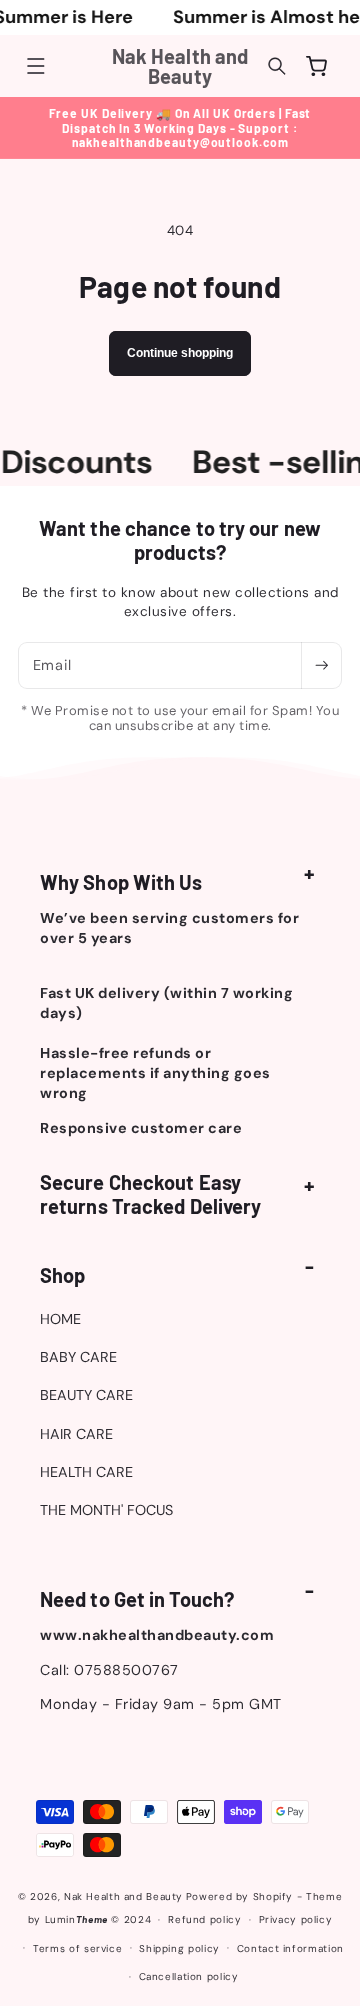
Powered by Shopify (239, 1896)
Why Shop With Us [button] (121, 882)
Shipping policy (179, 1948)
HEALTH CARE (86, 1472)
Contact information (290, 1948)
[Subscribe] (321, 665)
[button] (36, 66)
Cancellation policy (189, 1976)
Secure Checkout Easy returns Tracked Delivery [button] (150, 1194)
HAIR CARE (76, 1434)
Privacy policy (296, 1919)
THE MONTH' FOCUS (106, 1510)
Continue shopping (180, 353)
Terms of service (77, 1948)
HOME (60, 1319)
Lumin (76, 1919)
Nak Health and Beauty (123, 1896)
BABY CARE (78, 1357)
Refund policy (204, 1919)
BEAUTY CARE (86, 1395)
